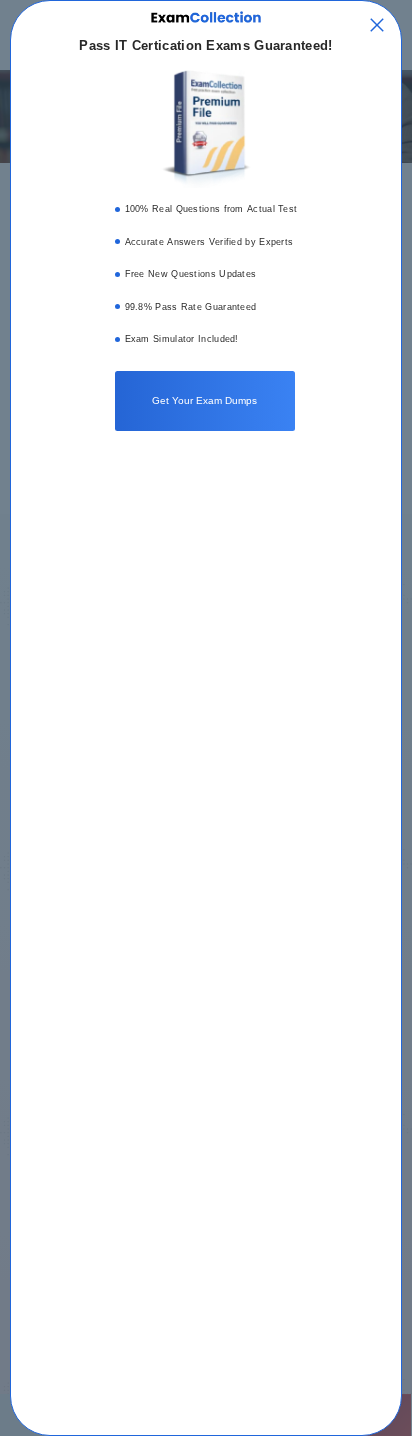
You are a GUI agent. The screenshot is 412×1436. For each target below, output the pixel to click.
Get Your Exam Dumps (204, 400)
